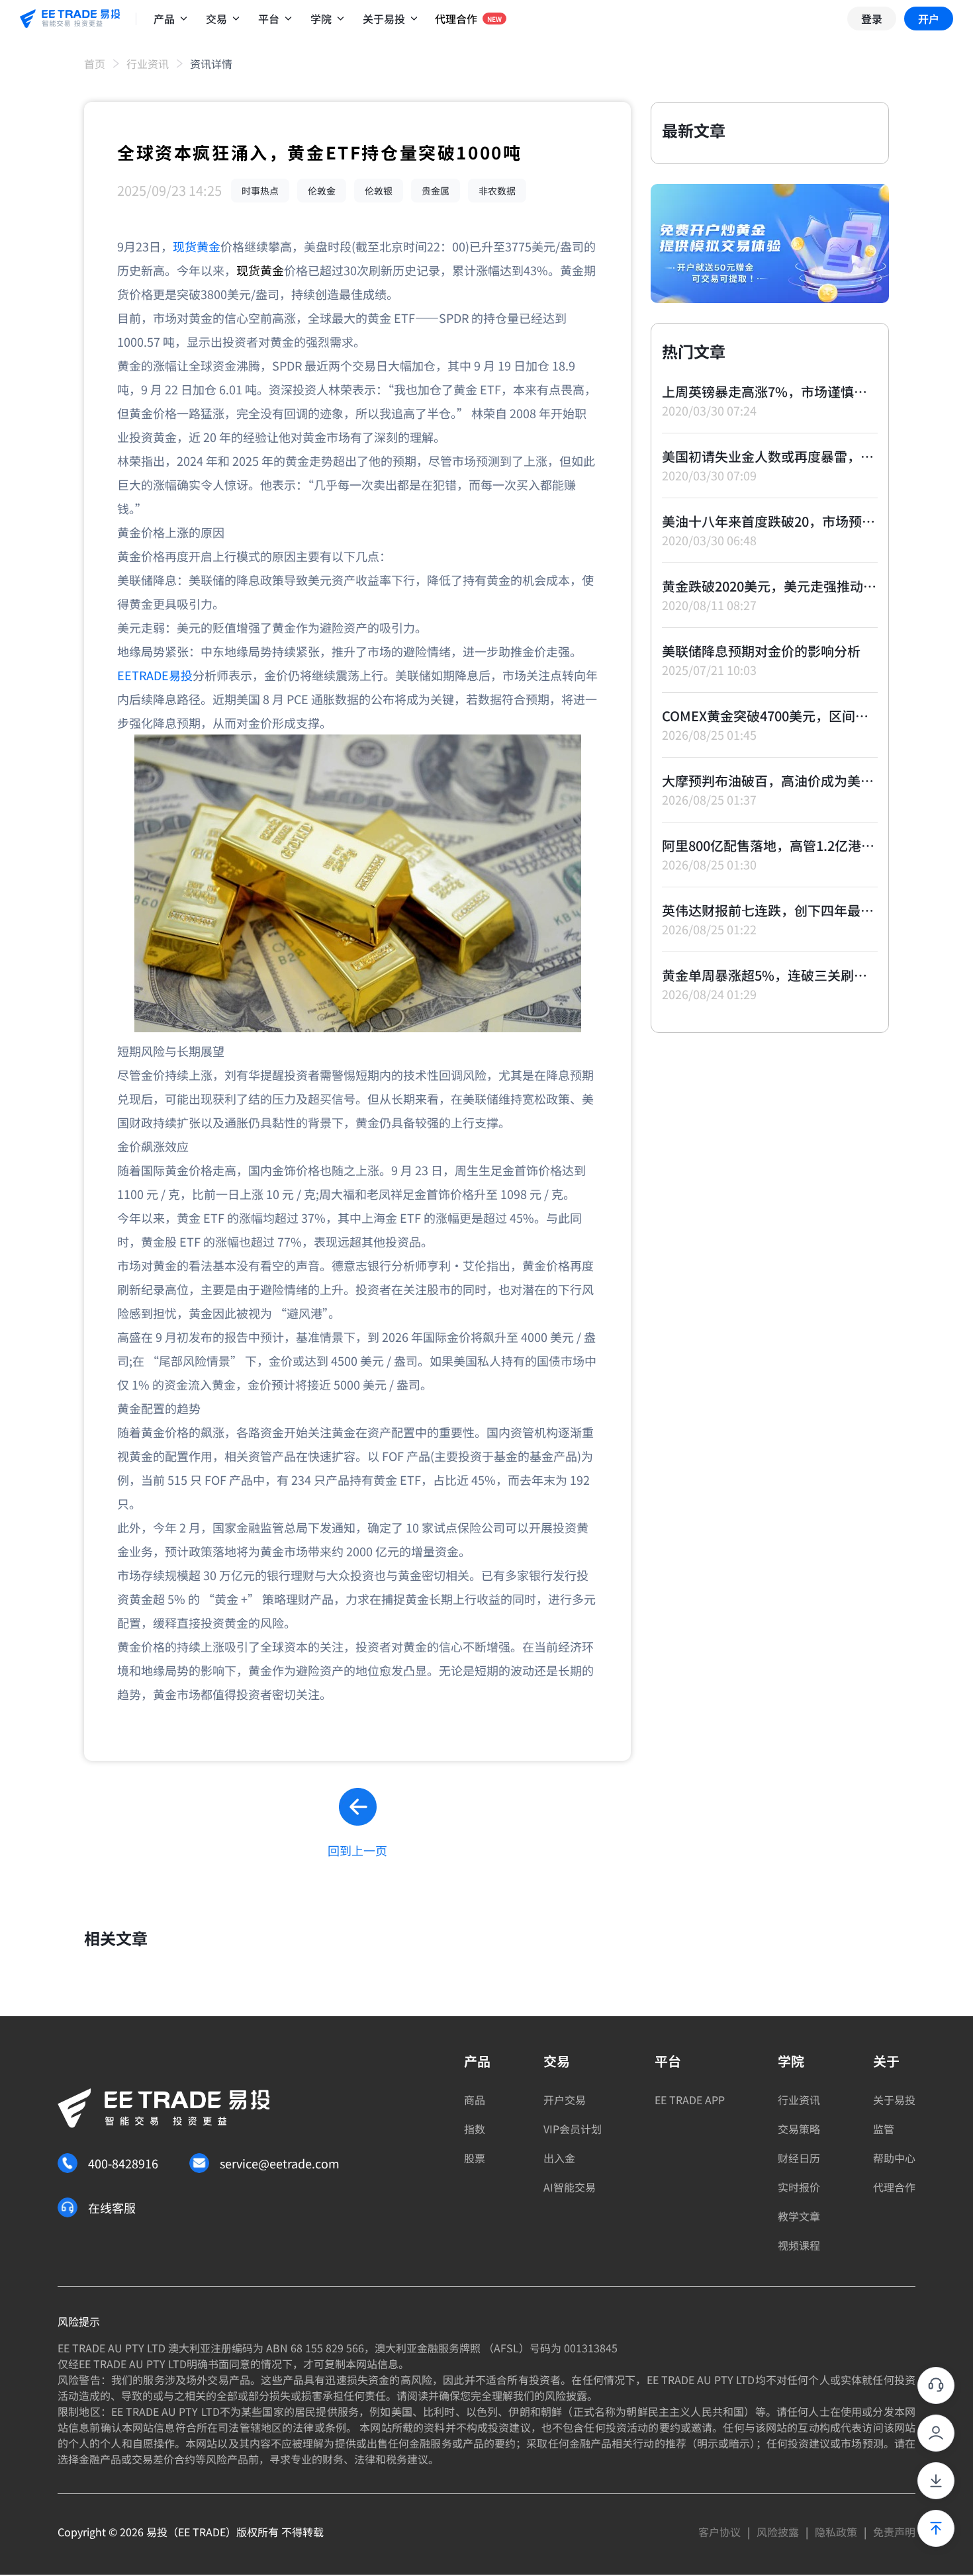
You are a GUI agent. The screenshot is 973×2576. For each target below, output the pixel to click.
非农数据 (497, 191)
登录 (872, 19)
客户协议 (719, 2532)
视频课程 (799, 2245)
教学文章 (799, 2216)
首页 (95, 64)
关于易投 (894, 2100)
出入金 (559, 2158)
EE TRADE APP (690, 2100)
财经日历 (799, 2158)
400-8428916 (123, 2163)
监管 (884, 2129)
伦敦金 (322, 191)
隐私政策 (836, 2532)
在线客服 (112, 2207)
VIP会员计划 (573, 2129)
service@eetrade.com (280, 2163)
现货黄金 (197, 246)
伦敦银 (379, 191)
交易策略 (799, 2129)
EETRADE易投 (155, 675)
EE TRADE (202, 2532)
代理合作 (894, 2187)
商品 (475, 2100)
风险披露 (778, 2532)
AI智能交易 (570, 2187)
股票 (475, 2158)
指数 (475, 2129)
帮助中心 (894, 2158)
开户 (929, 19)
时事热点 (260, 191)
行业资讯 (148, 64)
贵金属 (436, 191)
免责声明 (894, 2532)
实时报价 (799, 2187)
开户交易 (565, 2100)
